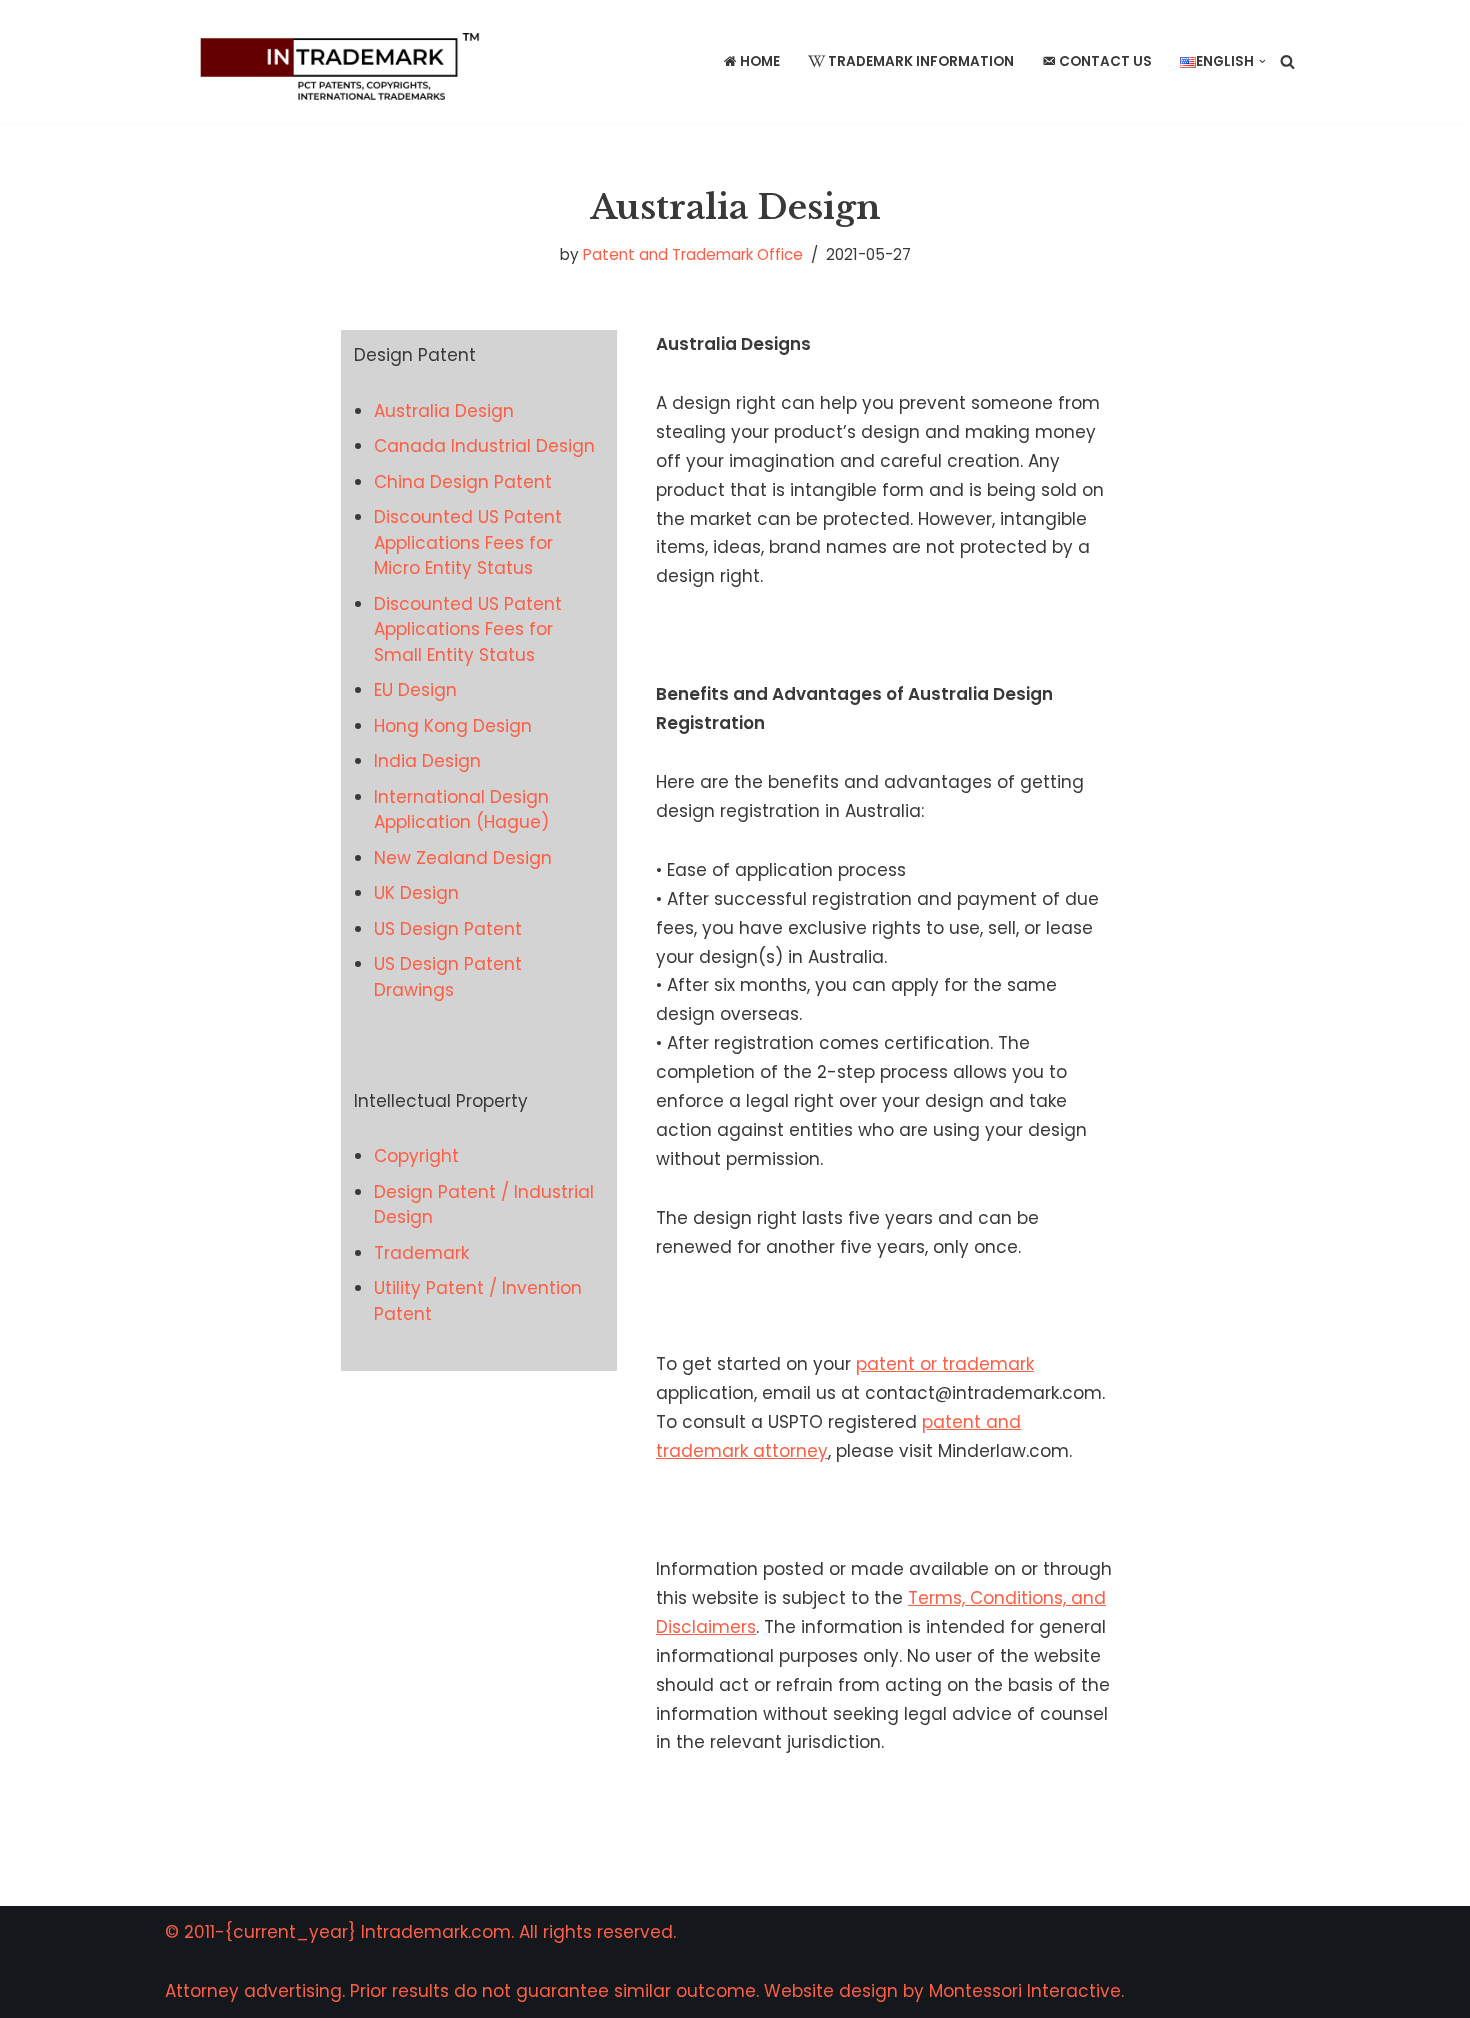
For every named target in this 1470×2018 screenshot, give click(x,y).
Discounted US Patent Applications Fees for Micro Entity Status (468, 542)
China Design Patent (463, 482)
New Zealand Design (463, 858)
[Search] (1287, 61)
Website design (831, 1991)
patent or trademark (945, 1364)
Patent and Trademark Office (693, 254)
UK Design (416, 893)
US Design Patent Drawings (448, 977)
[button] (1262, 61)
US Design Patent (448, 929)
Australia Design (444, 411)
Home (760, 61)
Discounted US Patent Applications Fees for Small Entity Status (468, 629)
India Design (427, 761)
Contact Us (1105, 61)
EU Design (415, 690)
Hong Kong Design (453, 726)
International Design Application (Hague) (461, 810)
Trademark (421, 1253)
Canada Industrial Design (484, 446)
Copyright (416, 1156)
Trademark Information (921, 61)
